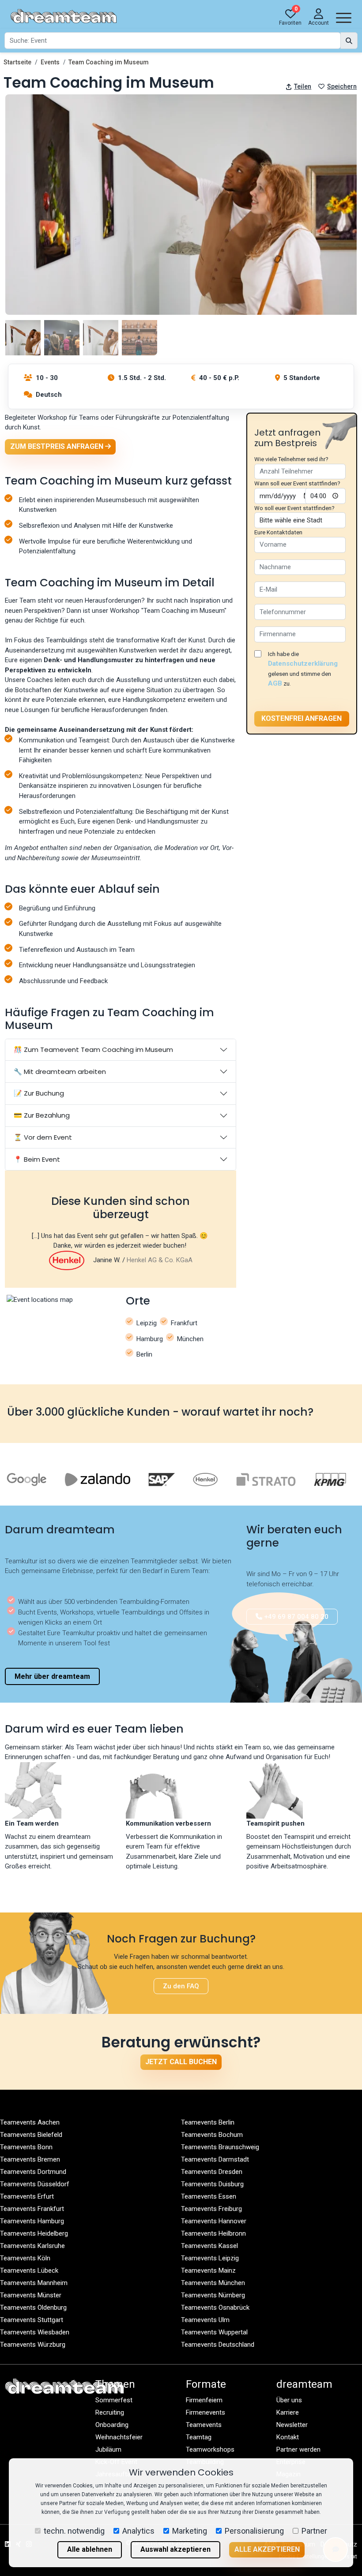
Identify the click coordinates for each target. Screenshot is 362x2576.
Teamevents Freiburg (211, 2209)
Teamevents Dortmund (33, 2172)
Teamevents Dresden (212, 2172)
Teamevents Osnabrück (215, 2308)
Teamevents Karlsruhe (32, 2246)
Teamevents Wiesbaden (35, 2332)
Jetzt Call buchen (181, 2062)
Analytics (138, 2531)
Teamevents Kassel (209, 2246)
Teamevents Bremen (30, 2159)
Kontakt (288, 2437)
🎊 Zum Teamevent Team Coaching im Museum (93, 1049)
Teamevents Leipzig (210, 2258)
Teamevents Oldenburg (33, 2308)
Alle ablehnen (90, 2549)
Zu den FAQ (181, 1986)
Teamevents (204, 2425)
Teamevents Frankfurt (32, 2209)
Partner (314, 2531)
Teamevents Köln (25, 2258)
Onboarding (112, 2425)
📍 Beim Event (37, 1159)
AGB (275, 683)
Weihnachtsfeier (119, 2437)
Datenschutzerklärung (303, 664)
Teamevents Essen (209, 2196)
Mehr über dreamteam (52, 1676)
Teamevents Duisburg (212, 2184)
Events (50, 62)
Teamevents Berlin (208, 2122)
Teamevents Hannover (214, 2221)
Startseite (17, 62)
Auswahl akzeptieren (175, 2549)
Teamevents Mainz (208, 2270)
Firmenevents (206, 2412)
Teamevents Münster (31, 2295)
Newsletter (292, 2425)
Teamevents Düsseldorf (35, 2184)
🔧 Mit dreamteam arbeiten (60, 1072)
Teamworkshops (210, 2449)
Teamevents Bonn (26, 2147)
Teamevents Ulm (205, 2320)
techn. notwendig (74, 2531)
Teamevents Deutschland (218, 2345)
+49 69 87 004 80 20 (295, 1617)
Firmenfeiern (204, 2400)
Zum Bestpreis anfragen (58, 446)
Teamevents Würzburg (33, 2345)
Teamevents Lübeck (29, 2270)
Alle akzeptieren (267, 2549)
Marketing (190, 2531)
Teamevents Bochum (212, 2135)
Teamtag (199, 2437)
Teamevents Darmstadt (215, 2159)
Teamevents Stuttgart (32, 2320)
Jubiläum (108, 2449)
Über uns (289, 2400)
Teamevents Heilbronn (213, 2233)
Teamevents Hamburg (32, 2221)
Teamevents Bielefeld (31, 2135)
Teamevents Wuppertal (214, 2332)
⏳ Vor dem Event (43, 1137)
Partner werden (298, 2449)
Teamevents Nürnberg (213, 2295)
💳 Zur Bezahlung (42, 1115)
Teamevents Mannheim (34, 2283)
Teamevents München (213, 2283)
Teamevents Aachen (30, 2122)
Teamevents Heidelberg (34, 2233)
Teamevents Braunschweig (220, 2147)
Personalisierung (254, 2531)
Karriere (288, 2412)
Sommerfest (114, 2400)
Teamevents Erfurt (27, 2196)
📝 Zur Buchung (39, 1093)
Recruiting (110, 2412)
